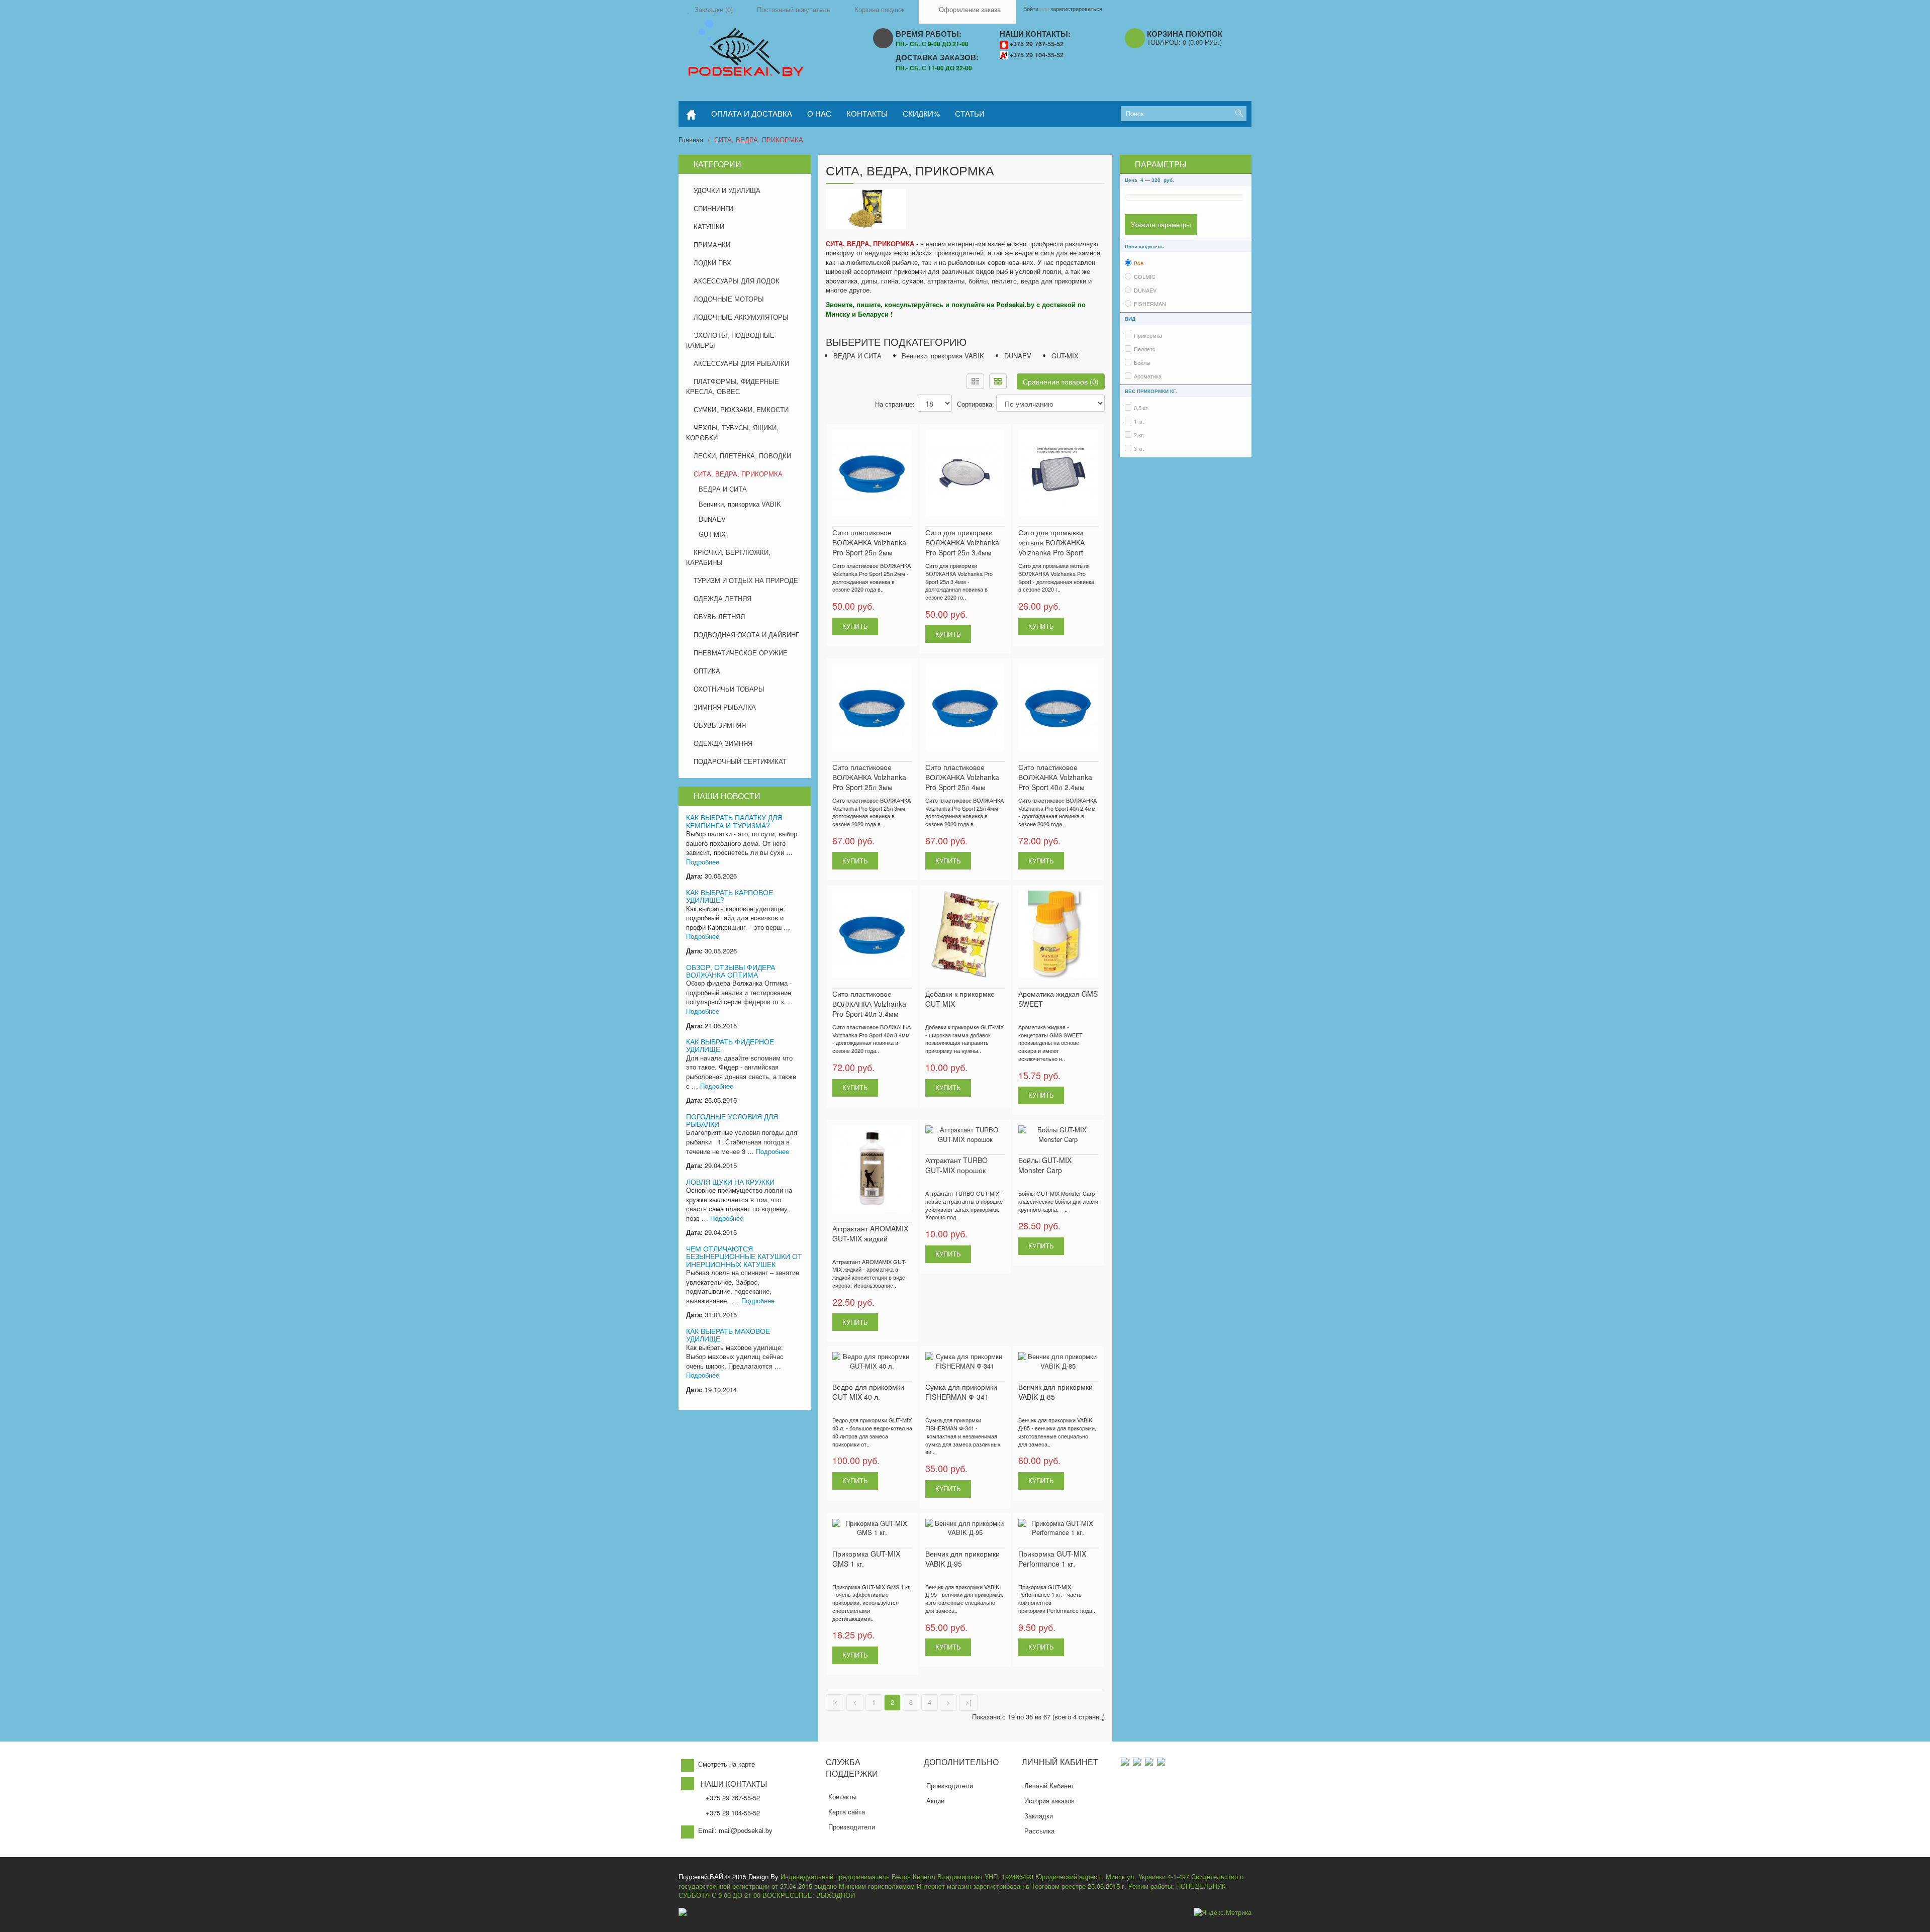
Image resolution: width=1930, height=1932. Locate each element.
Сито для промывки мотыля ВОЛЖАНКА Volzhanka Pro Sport (1051, 542)
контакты (867, 113)
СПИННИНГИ (713, 208)
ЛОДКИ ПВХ (712, 263)
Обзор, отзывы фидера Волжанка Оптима (731, 971)
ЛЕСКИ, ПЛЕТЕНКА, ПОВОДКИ (742, 456)
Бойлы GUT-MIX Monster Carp (1045, 1165)
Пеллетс (1145, 349)
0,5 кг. (1141, 408)
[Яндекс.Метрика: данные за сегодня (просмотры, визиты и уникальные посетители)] (1223, 1913)
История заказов (1049, 1801)
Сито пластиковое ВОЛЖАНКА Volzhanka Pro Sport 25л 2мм (869, 542)
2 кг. (1139, 435)
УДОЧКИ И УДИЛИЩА (727, 190)
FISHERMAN (1150, 304)
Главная (691, 139)
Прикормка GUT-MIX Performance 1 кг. (1052, 1559)
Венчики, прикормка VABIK (740, 504)
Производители (852, 1827)
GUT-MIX (712, 534)
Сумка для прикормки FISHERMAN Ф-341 (961, 1392)
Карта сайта (847, 1812)
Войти (1031, 9)
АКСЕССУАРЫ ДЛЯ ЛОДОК (737, 281)
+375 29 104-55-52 (1037, 55)
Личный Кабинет (1049, 1785)
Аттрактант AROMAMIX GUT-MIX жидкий (870, 1233)
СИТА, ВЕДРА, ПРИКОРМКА (759, 139)
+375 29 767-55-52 (1037, 44)
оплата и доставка (752, 113)
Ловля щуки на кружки (730, 1182)
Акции (935, 1801)
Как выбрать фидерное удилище (730, 1045)
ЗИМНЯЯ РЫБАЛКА (725, 707)
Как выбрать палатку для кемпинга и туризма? (734, 821)
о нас (819, 113)
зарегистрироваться (1076, 9)
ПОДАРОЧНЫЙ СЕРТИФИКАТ (740, 761)
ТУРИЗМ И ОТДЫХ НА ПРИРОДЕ (746, 580)
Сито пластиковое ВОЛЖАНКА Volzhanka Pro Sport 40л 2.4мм (1055, 777)
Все (1139, 263)
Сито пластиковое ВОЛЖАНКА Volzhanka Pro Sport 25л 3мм (869, 777)
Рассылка (1039, 1831)
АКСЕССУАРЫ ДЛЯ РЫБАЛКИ (741, 363)
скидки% (921, 113)
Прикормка (1148, 335)
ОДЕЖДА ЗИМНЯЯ (723, 743)
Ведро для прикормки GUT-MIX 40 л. (868, 1392)
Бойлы (1142, 362)
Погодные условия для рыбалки (732, 1120)
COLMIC (1145, 276)
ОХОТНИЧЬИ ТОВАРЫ (729, 689)
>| (968, 1702)
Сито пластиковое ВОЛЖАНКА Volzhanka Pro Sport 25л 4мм (962, 777)
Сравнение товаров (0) (1061, 381)
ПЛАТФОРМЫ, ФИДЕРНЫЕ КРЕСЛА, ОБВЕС (733, 386)
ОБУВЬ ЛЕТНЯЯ (719, 616)
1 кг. (1139, 421)
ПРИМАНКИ (712, 245)
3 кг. (1139, 448)
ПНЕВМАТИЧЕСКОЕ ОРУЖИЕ (741, 653)
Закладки (1039, 1816)
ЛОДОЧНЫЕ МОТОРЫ (729, 299)
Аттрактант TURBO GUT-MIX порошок (956, 1165)
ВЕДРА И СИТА (723, 489)
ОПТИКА (707, 671)
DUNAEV (712, 519)
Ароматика (1148, 376)
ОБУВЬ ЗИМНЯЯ (720, 725)
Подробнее (703, 862)
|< (835, 1702)
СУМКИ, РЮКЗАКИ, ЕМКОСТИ (741, 409)
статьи (970, 113)
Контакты (842, 1797)
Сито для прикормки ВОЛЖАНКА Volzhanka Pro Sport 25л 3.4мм (962, 542)
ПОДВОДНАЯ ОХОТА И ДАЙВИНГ (746, 635)
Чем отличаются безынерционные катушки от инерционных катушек (744, 1256)
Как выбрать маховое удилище (728, 1335)
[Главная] (691, 114)
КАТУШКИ (709, 226)
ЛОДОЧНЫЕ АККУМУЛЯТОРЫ (741, 317)
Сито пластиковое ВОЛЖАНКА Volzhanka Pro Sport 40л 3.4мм (869, 1004)
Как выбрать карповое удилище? (730, 896)
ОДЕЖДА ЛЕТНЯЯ (722, 598)
